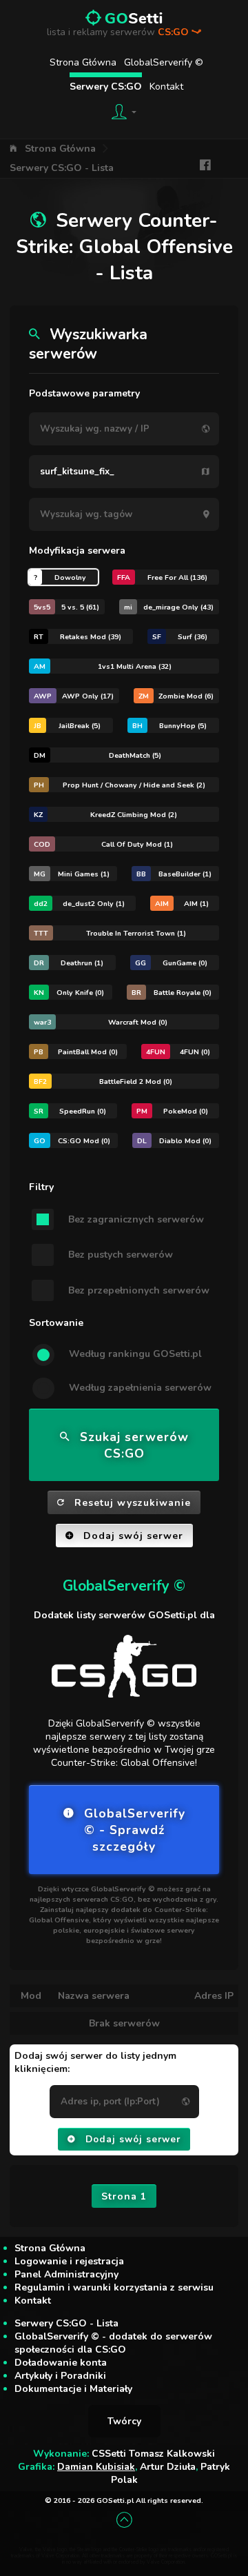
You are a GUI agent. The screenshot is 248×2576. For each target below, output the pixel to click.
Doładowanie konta (61, 2363)
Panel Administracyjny (66, 2274)
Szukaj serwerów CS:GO (134, 1445)
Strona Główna (83, 62)
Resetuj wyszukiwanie (133, 1503)
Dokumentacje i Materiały (73, 2389)
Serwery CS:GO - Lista (62, 168)
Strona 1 (124, 2196)
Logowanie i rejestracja (69, 2261)
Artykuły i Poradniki (60, 2376)
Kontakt (166, 87)
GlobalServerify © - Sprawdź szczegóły (135, 1830)
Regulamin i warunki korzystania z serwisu (114, 2287)
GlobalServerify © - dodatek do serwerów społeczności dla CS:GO (113, 2343)
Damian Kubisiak (96, 2467)
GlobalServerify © (164, 62)
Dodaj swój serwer (133, 1536)
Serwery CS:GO (106, 87)
